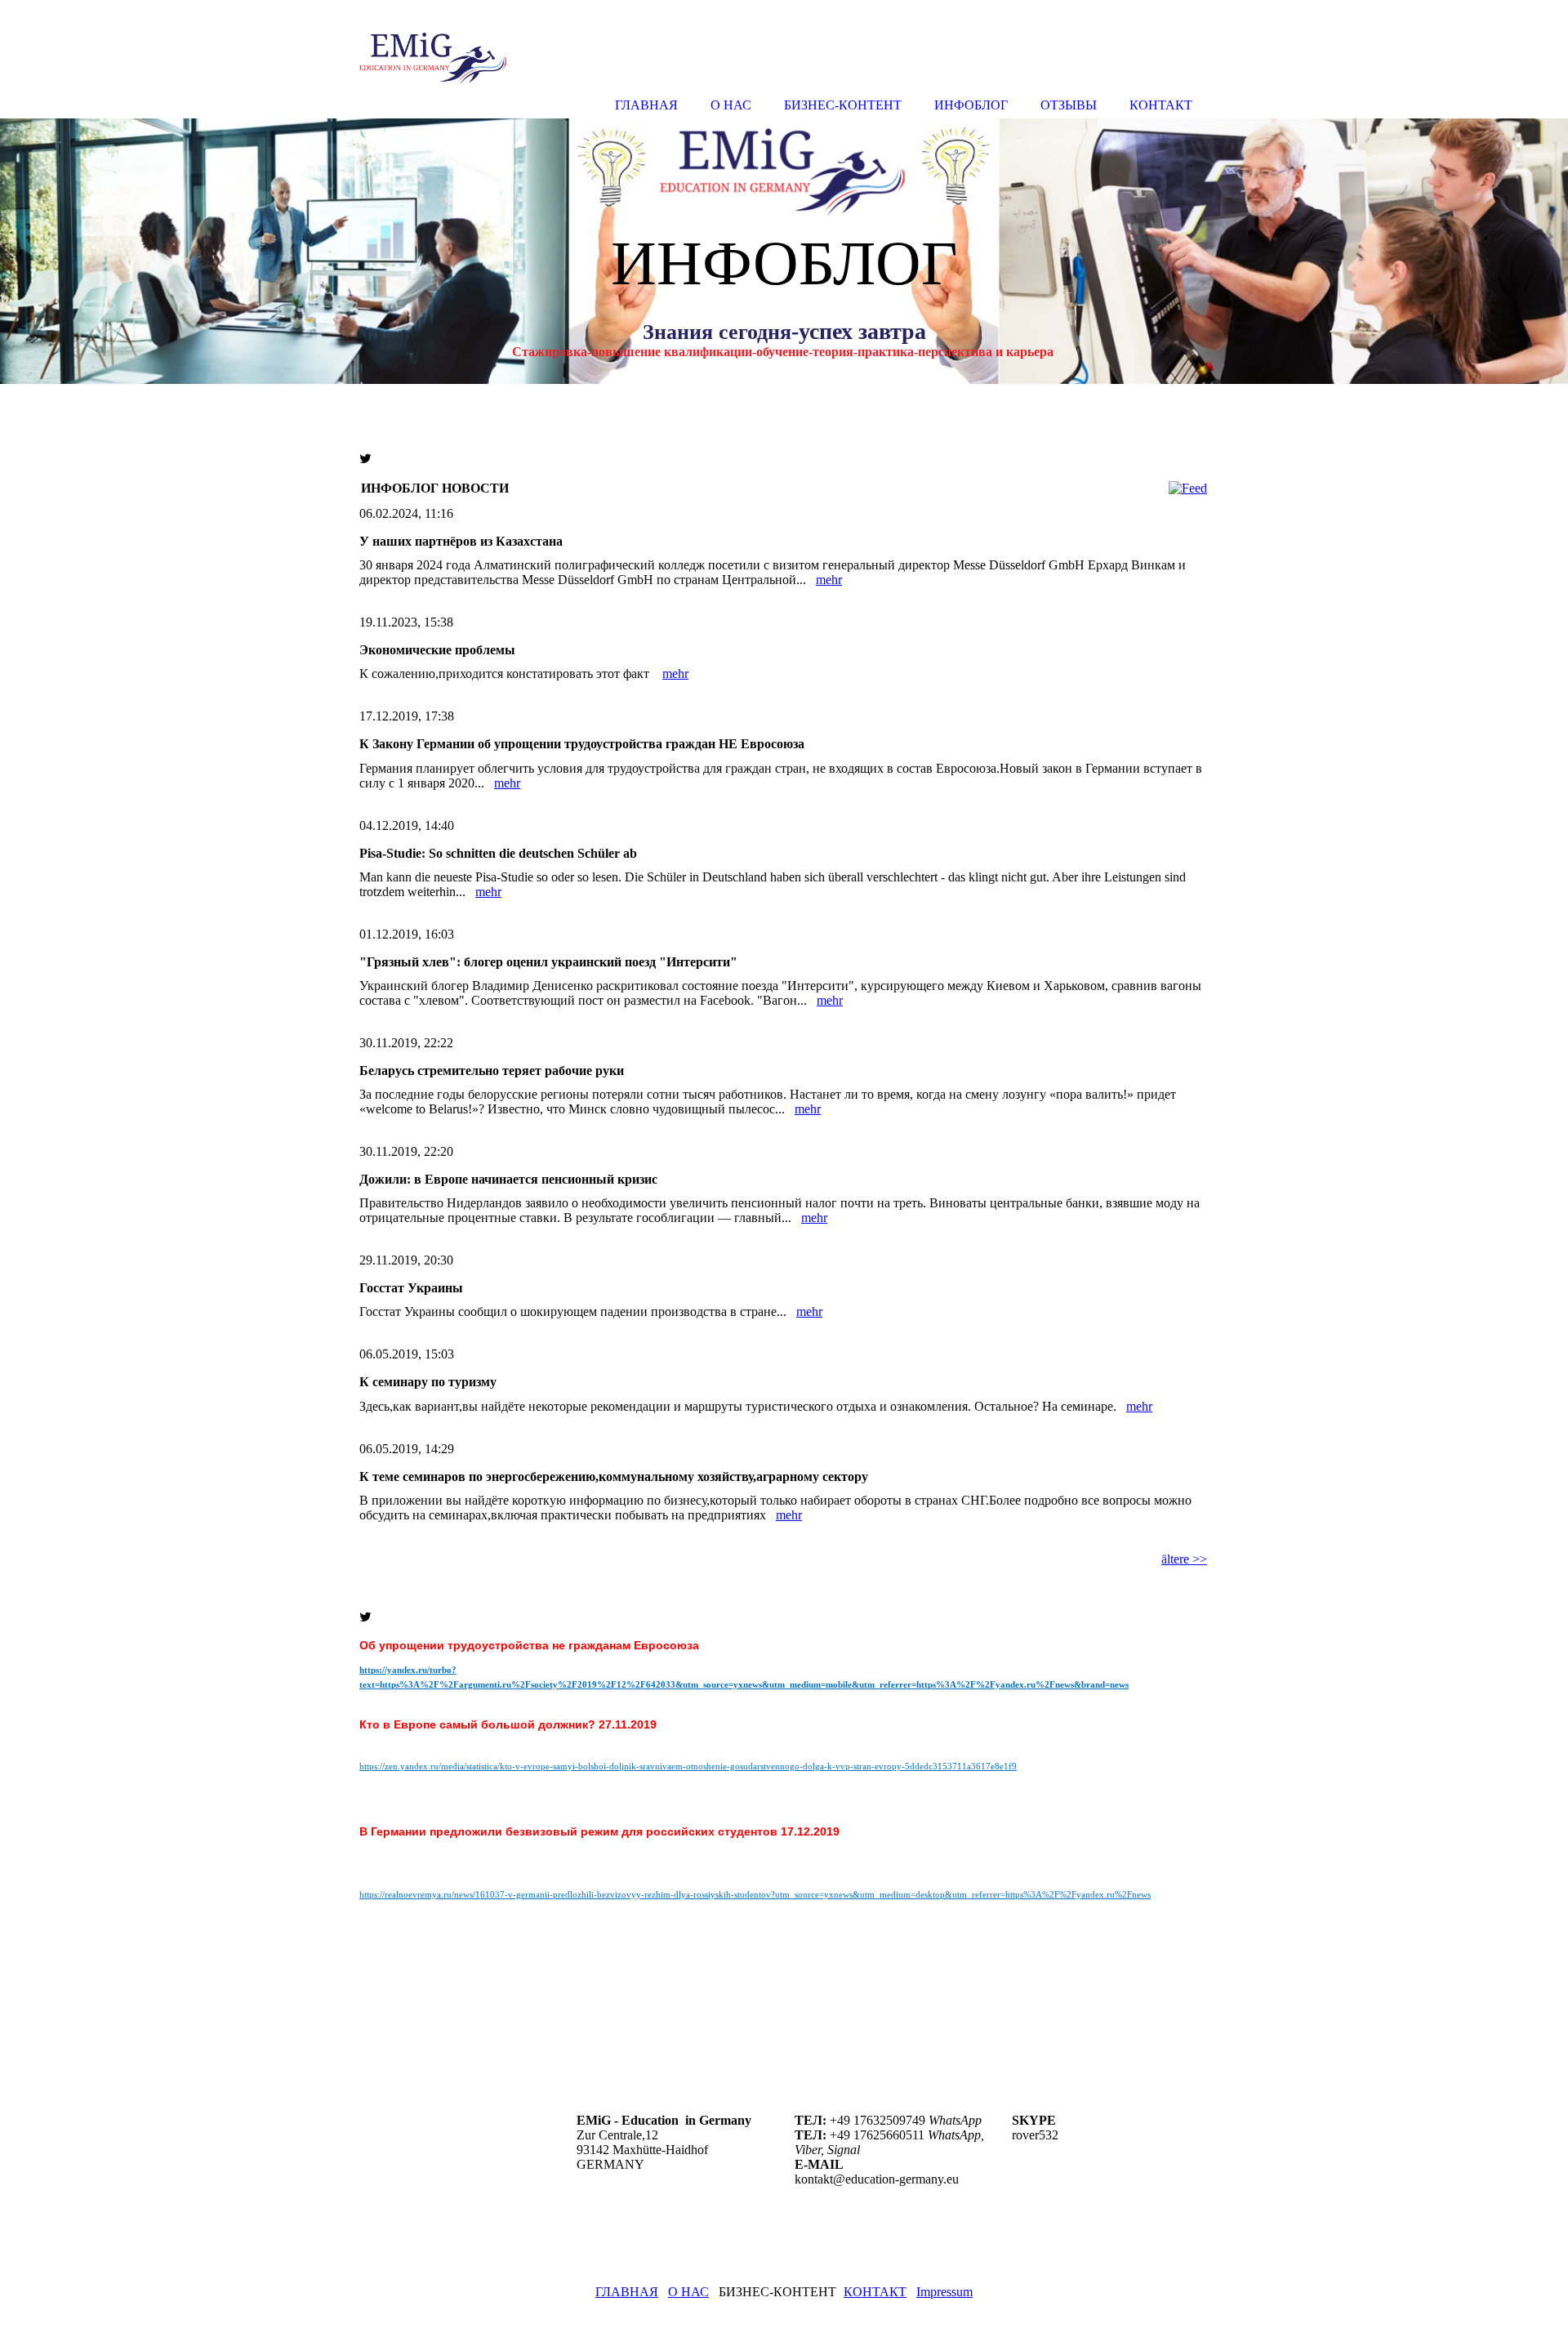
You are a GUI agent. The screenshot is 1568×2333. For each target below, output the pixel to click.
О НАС (688, 2292)
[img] (784, 251)
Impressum (944, 2292)
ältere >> (1184, 1559)
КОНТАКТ (875, 2292)
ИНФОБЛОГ (971, 105)
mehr (829, 580)
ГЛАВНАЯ (627, 2292)
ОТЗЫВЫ (1069, 105)
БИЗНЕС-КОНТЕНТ (843, 105)
